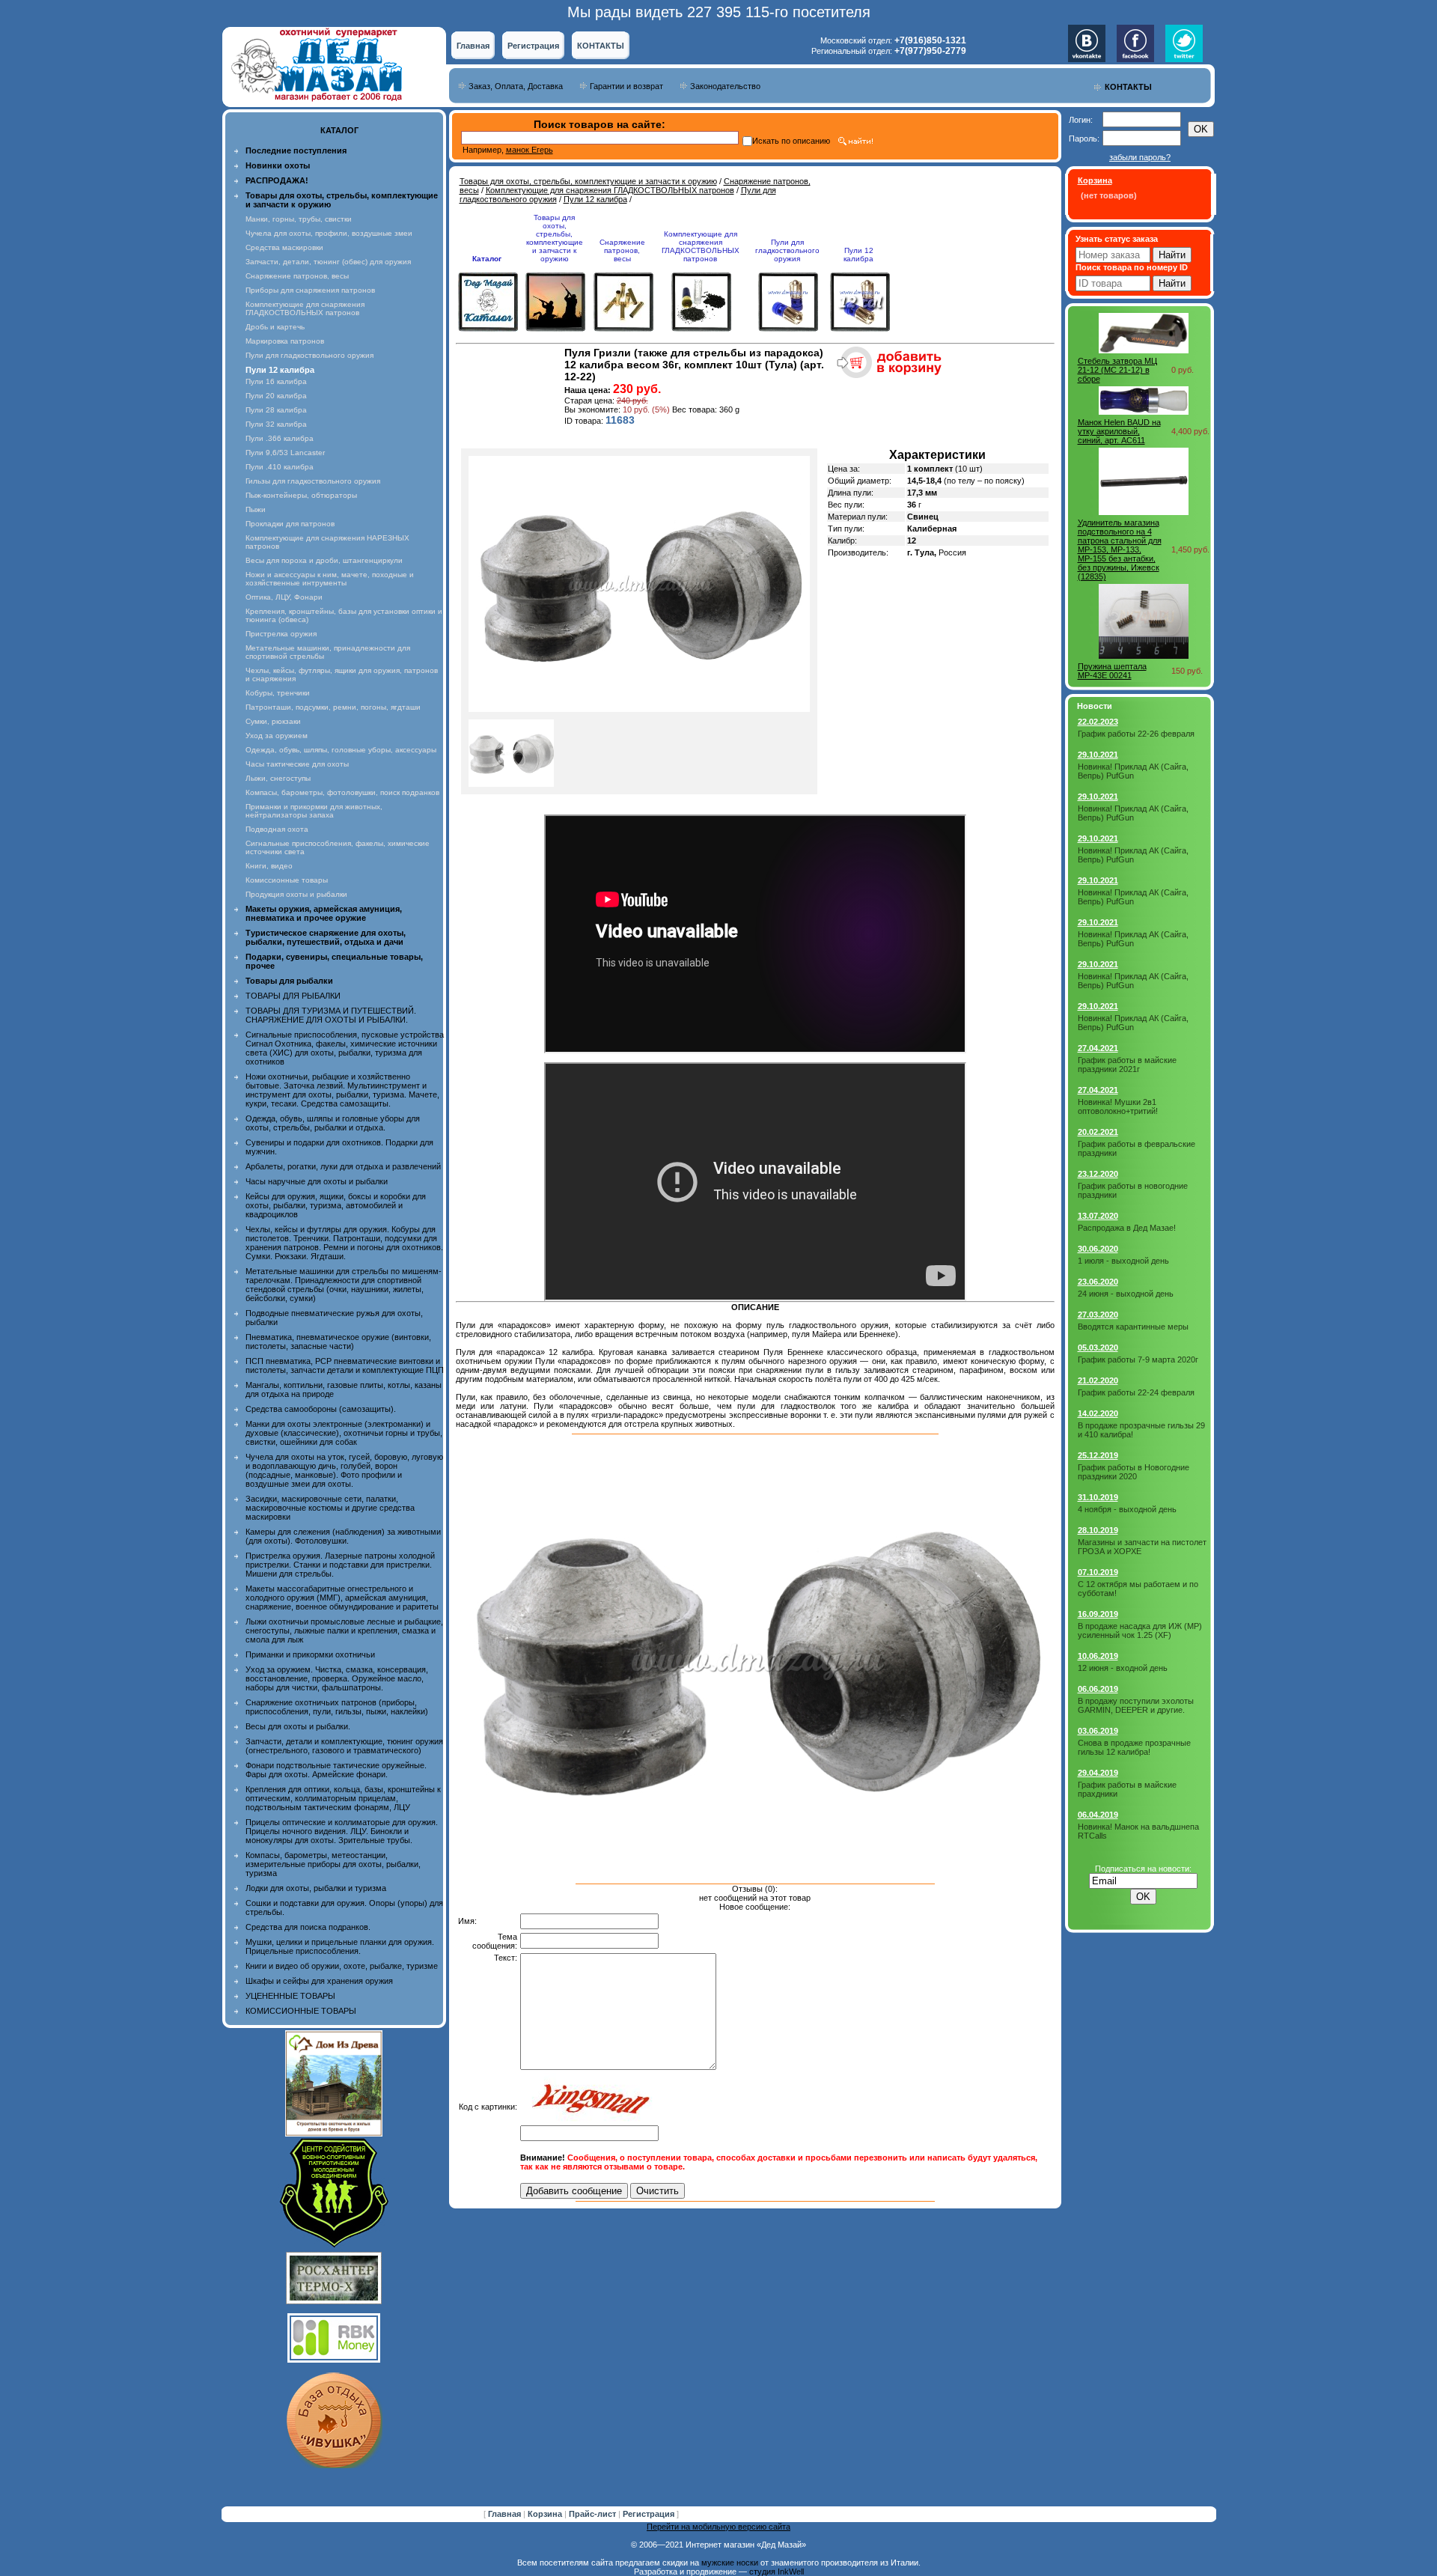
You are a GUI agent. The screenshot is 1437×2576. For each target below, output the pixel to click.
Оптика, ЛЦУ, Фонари (284, 597)
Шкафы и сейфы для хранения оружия (319, 1981)
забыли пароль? (1140, 157)
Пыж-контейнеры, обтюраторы (301, 495)
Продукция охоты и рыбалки (296, 894)
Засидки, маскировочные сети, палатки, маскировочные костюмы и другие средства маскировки (330, 1508)
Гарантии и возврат (626, 86)
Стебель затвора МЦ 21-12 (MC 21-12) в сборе (1117, 370)
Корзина (546, 2514)
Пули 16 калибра (276, 381)
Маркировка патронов (285, 341)
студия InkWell (777, 2572)
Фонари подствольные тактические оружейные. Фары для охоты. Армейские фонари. (336, 1770)
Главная (473, 46)
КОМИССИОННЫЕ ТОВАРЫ (301, 2011)
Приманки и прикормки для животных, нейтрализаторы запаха (314, 811)
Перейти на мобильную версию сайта (718, 2527)
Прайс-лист (594, 2514)
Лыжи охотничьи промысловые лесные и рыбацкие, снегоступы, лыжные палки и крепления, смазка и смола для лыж (344, 1630)
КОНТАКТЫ (601, 46)
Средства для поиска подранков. (308, 1927)
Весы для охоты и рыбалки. (298, 1726)
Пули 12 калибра (595, 199)
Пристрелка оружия (281, 634)
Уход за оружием (277, 736)
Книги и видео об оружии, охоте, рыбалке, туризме (342, 1966)
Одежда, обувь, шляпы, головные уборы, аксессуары (341, 750)
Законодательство (725, 86)
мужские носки (730, 2563)
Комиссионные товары (287, 880)
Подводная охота (277, 829)
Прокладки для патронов (290, 524)
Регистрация (533, 46)
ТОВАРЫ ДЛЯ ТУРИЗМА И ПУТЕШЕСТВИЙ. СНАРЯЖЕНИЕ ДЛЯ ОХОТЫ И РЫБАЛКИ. (331, 1015)
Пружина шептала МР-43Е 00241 (1112, 671)
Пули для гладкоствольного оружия (309, 355)
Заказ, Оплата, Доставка (516, 86)
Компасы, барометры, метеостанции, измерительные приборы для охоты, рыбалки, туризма (333, 1864)
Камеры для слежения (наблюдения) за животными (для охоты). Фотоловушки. (343, 1536)
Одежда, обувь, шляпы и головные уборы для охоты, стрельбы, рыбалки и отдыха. (333, 1123)
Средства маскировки (284, 247)
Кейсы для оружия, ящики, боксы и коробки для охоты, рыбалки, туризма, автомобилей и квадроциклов (336, 1205)
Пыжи (256, 509)
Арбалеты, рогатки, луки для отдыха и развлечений (343, 1166)
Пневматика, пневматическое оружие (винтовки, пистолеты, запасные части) (338, 1342)
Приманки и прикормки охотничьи (310, 1654)
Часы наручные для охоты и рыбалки (317, 1181)
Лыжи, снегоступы (278, 778)
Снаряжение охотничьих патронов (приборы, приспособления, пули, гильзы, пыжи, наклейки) (337, 1707)
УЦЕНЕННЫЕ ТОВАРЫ (290, 1996)
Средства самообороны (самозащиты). (321, 1409)
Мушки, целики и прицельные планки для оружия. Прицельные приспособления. (340, 1946)
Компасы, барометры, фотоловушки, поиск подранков (342, 792)
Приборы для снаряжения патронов (310, 290)
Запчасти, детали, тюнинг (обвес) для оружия (328, 262)
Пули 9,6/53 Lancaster (285, 453)
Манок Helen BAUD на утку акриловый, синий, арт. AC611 (1119, 431)
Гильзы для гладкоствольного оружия (313, 481)
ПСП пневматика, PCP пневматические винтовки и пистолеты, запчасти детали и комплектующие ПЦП (345, 1365)
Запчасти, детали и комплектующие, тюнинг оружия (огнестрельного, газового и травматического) (344, 1746)
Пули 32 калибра (276, 424)
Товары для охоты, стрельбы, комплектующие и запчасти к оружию (588, 181)
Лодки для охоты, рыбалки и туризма (316, 1888)
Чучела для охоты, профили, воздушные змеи (329, 233)
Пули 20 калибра (276, 396)
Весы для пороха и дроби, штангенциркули (324, 560)
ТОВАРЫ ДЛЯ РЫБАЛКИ (293, 996)
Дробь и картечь (275, 327)
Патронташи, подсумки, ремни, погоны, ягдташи (333, 707)
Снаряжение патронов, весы (297, 276)
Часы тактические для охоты (297, 764)
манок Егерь (530, 150)
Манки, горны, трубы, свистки (299, 219)
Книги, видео (269, 866)
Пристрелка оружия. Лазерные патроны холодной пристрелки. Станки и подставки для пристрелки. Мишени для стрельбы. (340, 1565)
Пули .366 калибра (280, 438)
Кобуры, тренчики (278, 693)
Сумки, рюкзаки (273, 721)
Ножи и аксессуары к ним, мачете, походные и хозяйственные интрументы (330, 579)
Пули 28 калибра (276, 410)
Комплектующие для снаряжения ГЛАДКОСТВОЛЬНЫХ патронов (305, 308)
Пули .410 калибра (280, 467)
